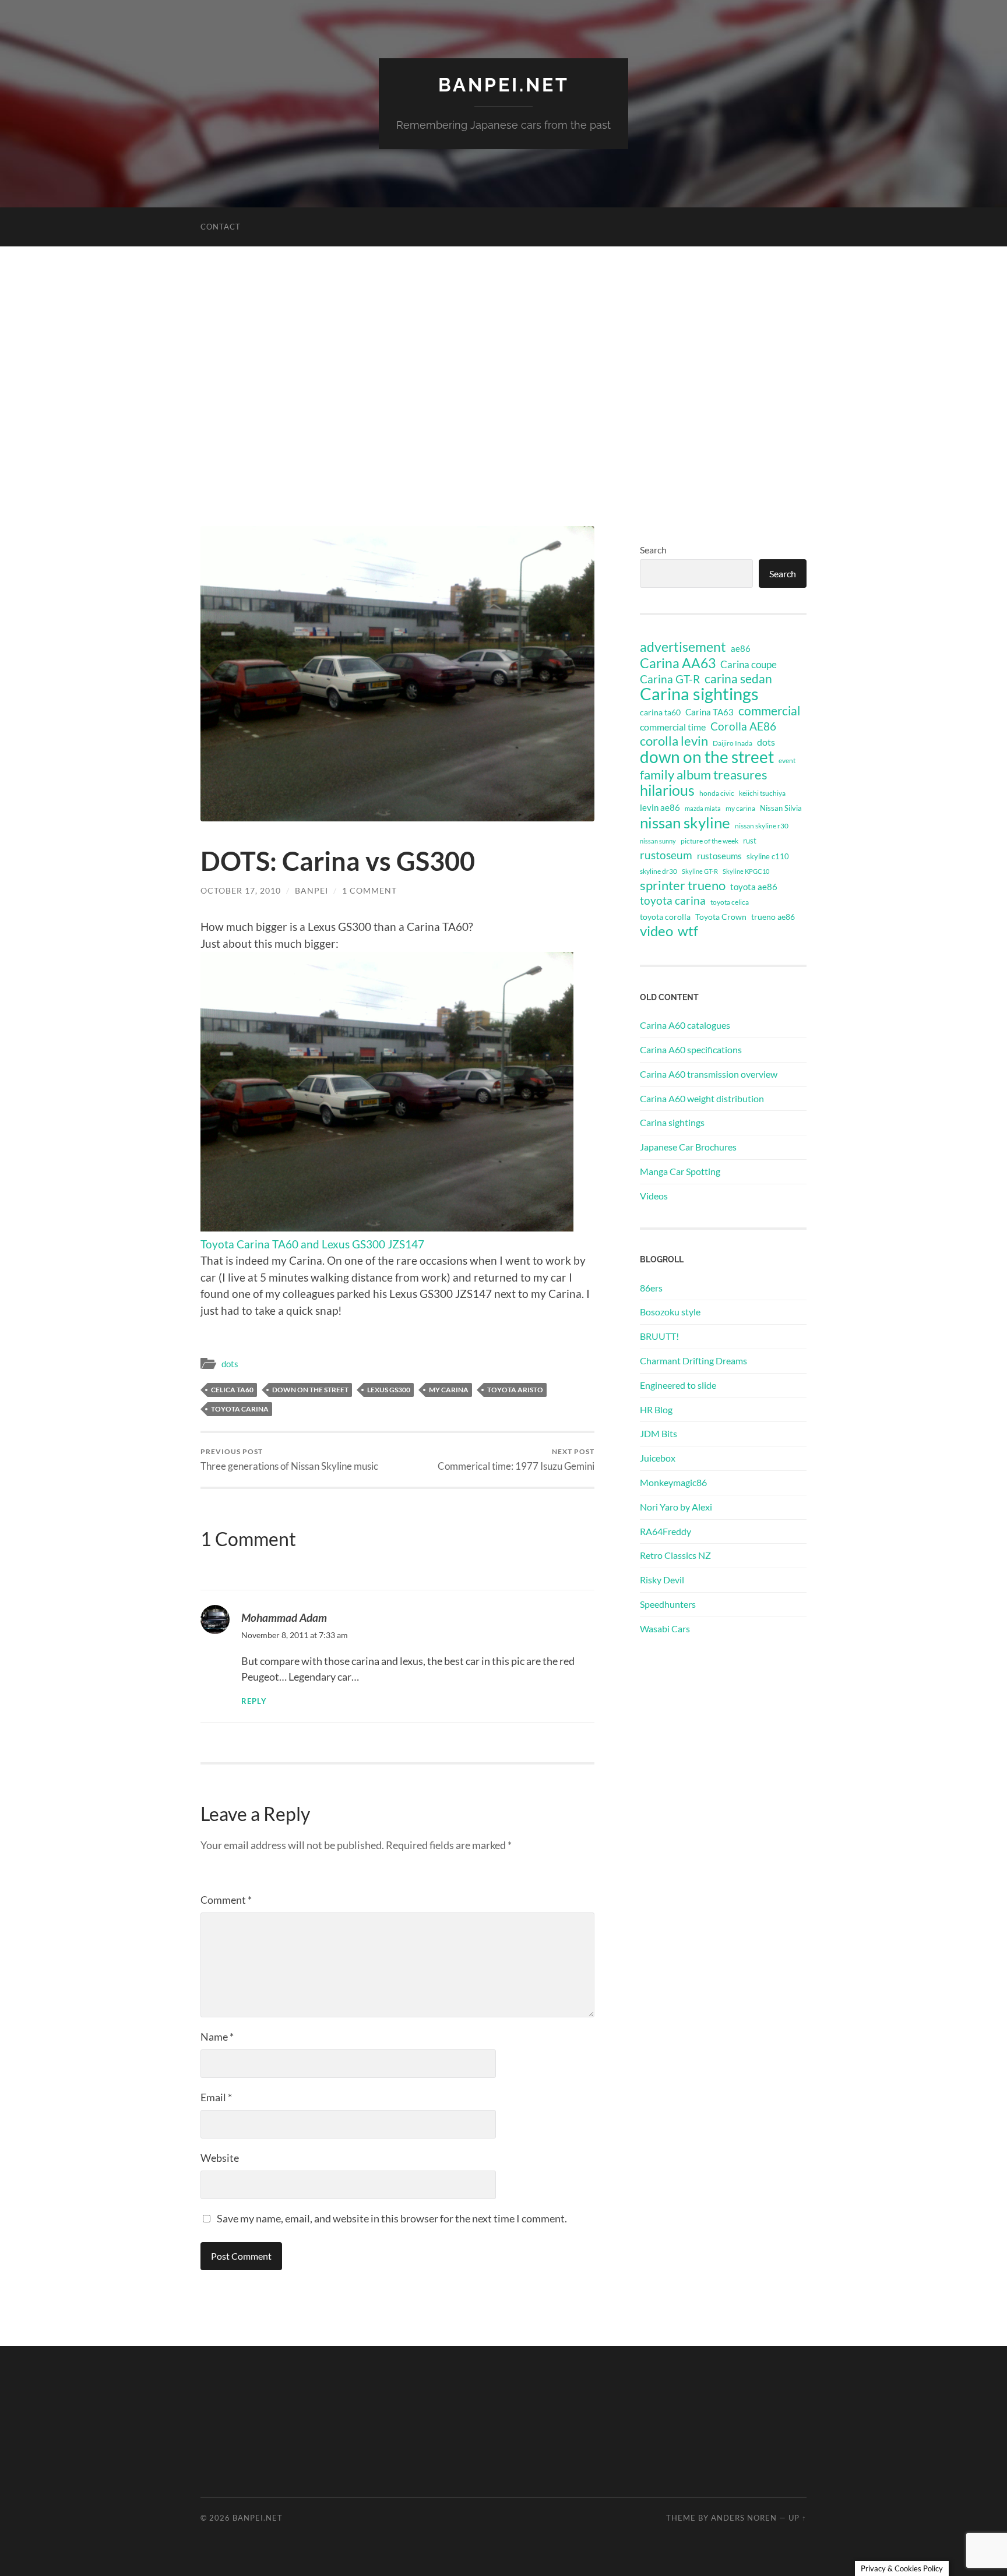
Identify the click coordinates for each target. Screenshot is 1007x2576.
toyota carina (240, 1409)
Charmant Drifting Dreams (693, 1361)
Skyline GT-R (700, 871)
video (656, 931)
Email (216, 2097)
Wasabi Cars (665, 1628)
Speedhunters (668, 1604)
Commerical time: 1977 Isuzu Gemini (516, 1460)
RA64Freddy (666, 1531)
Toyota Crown (721, 917)
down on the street (310, 1390)
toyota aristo (515, 1390)
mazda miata (703, 808)
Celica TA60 (232, 1390)
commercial (769, 711)
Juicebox (658, 1458)
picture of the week (710, 841)
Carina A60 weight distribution (702, 1098)
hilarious (667, 790)
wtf (688, 931)
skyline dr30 (659, 871)
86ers (651, 1288)
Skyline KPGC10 (746, 871)
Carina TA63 (710, 712)
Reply (254, 1701)
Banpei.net (504, 85)
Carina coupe (749, 665)
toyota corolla (665, 917)
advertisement (683, 647)
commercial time (673, 727)
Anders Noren (744, 2518)
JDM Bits (659, 1433)
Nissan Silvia (781, 808)
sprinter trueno (683, 885)
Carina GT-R (670, 679)
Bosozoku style (670, 1312)
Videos (654, 1196)
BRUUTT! (659, 1336)
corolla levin (674, 741)
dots (230, 1364)
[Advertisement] (503, 386)
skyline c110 (768, 856)
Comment (226, 1900)
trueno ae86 (773, 917)
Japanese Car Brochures (688, 1147)
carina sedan (738, 679)
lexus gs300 (389, 1390)
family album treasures (704, 775)
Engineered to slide (678, 1385)
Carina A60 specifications (691, 1049)
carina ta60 (660, 712)
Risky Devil (662, 1580)
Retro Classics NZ (675, 1555)
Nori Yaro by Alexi (676, 1507)
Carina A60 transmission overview (709, 1074)
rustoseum (666, 855)
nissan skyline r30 (762, 826)
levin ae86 (660, 807)
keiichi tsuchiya (762, 793)
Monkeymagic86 (673, 1482)
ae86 (741, 649)
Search (653, 550)
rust (750, 841)
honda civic (717, 793)
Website (220, 2158)
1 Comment (369, 890)
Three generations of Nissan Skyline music (289, 1460)
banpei (311, 890)
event (787, 761)
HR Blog (656, 1409)
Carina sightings (699, 694)
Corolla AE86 (743, 726)
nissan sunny (658, 841)
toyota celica (730, 902)
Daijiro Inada (733, 743)
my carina (449, 1390)
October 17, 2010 (241, 890)
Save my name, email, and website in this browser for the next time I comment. (392, 2218)
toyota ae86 (754, 887)
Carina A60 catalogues (685, 1025)
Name (217, 2037)
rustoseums (719, 856)
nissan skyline (685, 823)
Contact (221, 227)
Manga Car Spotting (680, 1171)
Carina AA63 (678, 663)
